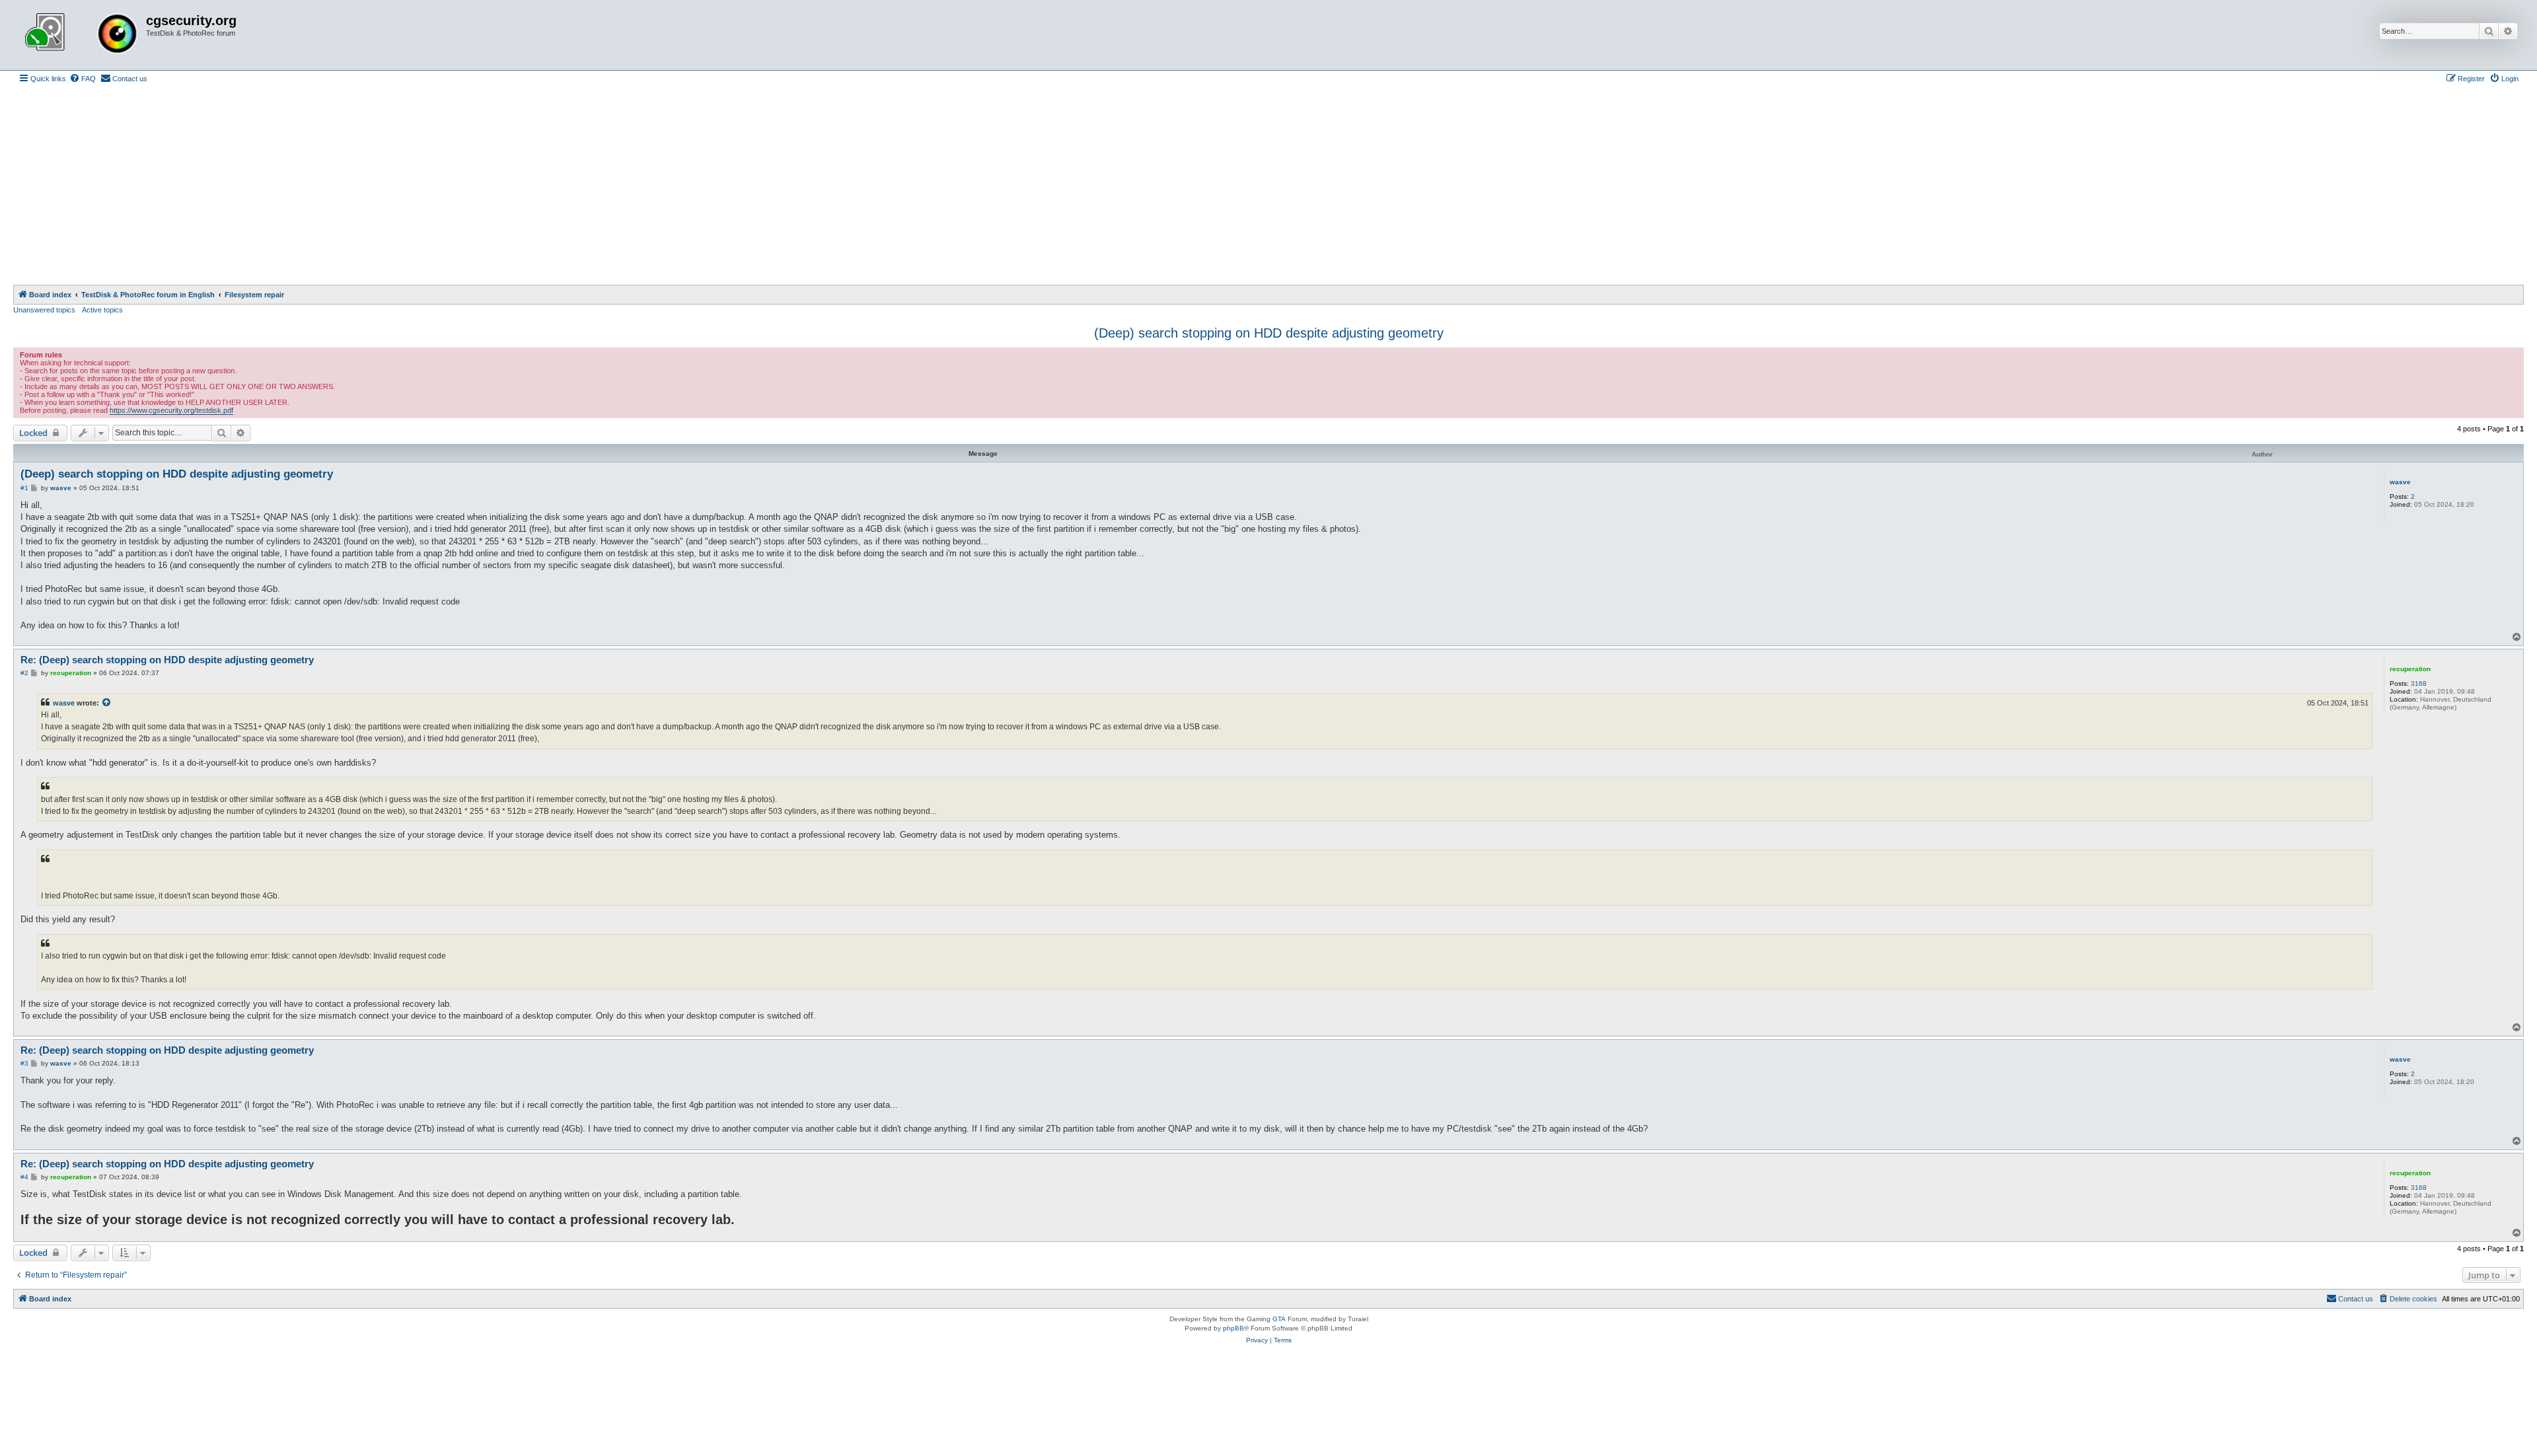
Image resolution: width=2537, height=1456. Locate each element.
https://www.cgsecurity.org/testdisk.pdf (171, 410)
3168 (2419, 683)
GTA (1279, 1319)
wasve (2400, 482)
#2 (24, 673)
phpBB (1233, 1328)
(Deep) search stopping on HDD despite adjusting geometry (1269, 333)
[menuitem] (83, 79)
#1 (24, 488)
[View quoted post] (107, 703)
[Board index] (81, 35)
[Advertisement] (1268, 186)
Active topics (102, 310)
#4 (24, 1177)
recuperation (2410, 669)
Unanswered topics (44, 310)
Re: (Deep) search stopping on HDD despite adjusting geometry (167, 660)
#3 (24, 1063)
